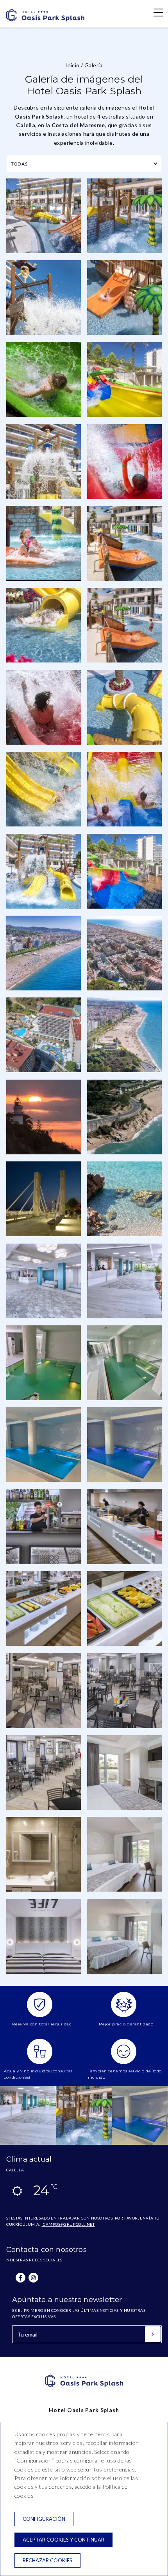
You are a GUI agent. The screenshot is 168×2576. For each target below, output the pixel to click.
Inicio (72, 65)
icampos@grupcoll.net (68, 2224)
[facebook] (21, 2278)
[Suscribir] (153, 2334)
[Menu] (154, 13)
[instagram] (33, 2278)
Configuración (44, 2519)
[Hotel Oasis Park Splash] (45, 23)
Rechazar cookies (47, 2560)
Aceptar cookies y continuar (63, 2540)
